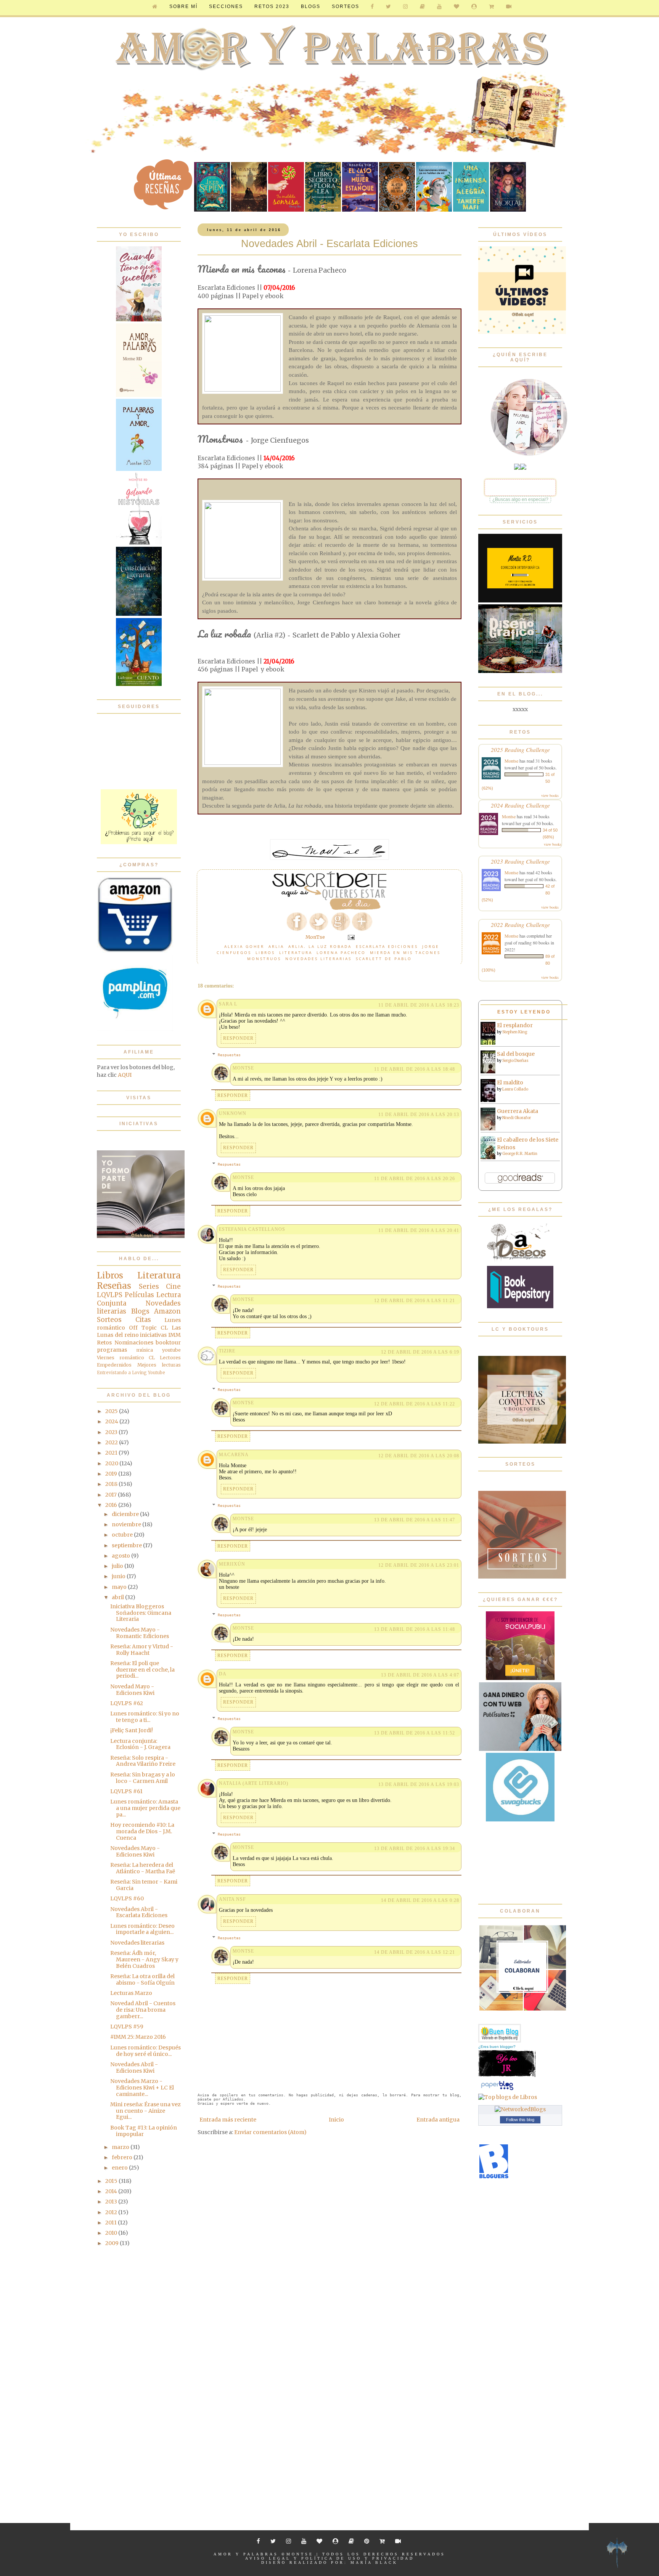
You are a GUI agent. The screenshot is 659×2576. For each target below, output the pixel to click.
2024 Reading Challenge (520, 805)
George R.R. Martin (520, 1154)
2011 (112, 2223)
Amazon (167, 1311)
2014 (112, 2191)
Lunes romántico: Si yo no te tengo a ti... (145, 1717)
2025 (112, 1411)
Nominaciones (134, 1343)
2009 (113, 2243)
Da (223, 1674)
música (145, 1350)
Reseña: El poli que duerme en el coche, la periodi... (142, 1670)
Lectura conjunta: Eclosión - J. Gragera (140, 1744)
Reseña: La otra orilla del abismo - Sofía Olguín (142, 1979)
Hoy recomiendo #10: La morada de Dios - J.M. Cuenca (142, 1831)
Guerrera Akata (518, 1111)
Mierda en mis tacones (405, 952)
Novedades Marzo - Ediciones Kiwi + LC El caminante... (142, 2088)
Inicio (336, 2120)
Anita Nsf (232, 1899)
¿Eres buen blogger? (497, 2047)
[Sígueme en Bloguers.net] (494, 2177)
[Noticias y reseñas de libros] (508, 2097)
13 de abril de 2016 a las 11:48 (415, 1629)
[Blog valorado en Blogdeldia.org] (500, 2033)
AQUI (125, 1075)
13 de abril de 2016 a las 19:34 (415, 1848)
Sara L (228, 1004)
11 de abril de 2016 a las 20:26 (415, 1179)
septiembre (127, 1545)
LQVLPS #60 (127, 1898)
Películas (139, 1295)
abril (118, 1597)
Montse (511, 761)
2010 (112, 2233)
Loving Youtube (149, 1373)
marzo (121, 2147)
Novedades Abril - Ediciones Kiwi (134, 2068)
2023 (112, 1432)
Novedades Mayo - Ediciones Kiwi (135, 1851)
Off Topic (143, 1328)
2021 (112, 1453)
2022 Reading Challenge (520, 924)
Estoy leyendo (524, 1012)
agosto (121, 1556)
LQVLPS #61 (126, 1791)
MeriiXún (232, 1564)
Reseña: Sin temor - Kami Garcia (144, 1885)
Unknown (233, 1113)
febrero (123, 2157)
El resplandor (515, 1025)
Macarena (234, 1455)
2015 (112, 2181)
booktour (168, 1343)
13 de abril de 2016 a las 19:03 (419, 1784)
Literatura (296, 952)
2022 (112, 1442)
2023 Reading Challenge (520, 861)
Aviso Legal (268, 2558)
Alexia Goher (244, 946)
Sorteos (346, 6)
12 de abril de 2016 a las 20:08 (419, 1456)
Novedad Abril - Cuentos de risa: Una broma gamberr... (143, 2010)
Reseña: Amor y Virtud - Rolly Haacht (142, 1650)
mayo (120, 1587)
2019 (112, 1474)
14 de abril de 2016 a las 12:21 (415, 1952)
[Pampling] (135, 1029)
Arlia (276, 946)
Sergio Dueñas (515, 1061)
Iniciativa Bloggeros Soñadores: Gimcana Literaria (141, 1613)
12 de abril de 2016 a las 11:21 (415, 1301)
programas (112, 1350)
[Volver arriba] (617, 2554)
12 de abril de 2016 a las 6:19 (420, 1352)
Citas (143, 1320)
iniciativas (153, 1335)
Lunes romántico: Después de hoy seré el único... (145, 2051)
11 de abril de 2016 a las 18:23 (419, 1005)
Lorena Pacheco (341, 952)
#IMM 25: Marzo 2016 (138, 2037)
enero (120, 2168)
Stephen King (515, 1032)
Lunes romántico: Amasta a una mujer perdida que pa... (145, 1808)
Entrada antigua (438, 2120)
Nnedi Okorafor (517, 1118)
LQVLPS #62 (127, 1703)
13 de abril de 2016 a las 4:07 (420, 1675)
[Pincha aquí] (139, 842)
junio (119, 1576)
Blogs (140, 1311)
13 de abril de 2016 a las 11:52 (415, 1733)
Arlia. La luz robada (320, 946)
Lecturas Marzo (131, 1993)
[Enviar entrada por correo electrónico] (351, 937)
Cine (173, 1286)
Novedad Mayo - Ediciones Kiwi (132, 1690)
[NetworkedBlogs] (520, 2109)
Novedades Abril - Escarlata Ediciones (139, 1912)
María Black (374, 2562)
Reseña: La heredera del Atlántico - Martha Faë (143, 1868)
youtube (171, 1350)
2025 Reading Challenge (520, 749)
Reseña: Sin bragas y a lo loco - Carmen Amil (143, 1778)
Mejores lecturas (159, 1365)
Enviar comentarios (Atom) (270, 2132)
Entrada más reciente (228, 2120)
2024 (112, 1421)
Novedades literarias (318, 959)
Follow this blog (520, 2120)
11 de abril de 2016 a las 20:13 (419, 1115)
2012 (112, 2212)
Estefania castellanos (252, 1229)
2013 (112, 2202)
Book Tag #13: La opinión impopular (144, 2131)
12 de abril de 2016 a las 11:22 (415, 1404)
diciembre (126, 1514)
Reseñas (114, 1286)
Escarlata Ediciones (387, 946)
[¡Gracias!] (329, 908)
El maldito (510, 1082)
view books (550, 795)
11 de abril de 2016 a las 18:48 (415, 1069)
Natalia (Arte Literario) (254, 1783)
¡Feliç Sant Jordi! (132, 1730)
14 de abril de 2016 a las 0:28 (420, 1900)
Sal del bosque (516, 1054)
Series (149, 1286)
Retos (104, 1343)
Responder (238, 1038)
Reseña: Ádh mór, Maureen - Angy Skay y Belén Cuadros (144, 1959)
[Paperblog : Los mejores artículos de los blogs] (497, 2090)
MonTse (243, 1068)
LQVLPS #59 (127, 2027)
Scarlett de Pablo (384, 959)
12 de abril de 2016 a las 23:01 (419, 1565)
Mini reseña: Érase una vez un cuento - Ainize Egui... (145, 2111)
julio (118, 1566)
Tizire (227, 1351)
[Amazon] (135, 951)
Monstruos (264, 959)
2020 (112, 1463)
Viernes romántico (121, 1358)
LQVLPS (110, 1295)
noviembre (127, 1524)
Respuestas (229, 1055)
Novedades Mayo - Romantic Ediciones (140, 1633)
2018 (112, 1484)
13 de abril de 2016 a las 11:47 (415, 1520)
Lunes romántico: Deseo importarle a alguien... (142, 1929)
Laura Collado (515, 1089)
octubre (123, 1535)
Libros (265, 952)
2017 (112, 1495)
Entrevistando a (114, 1373)
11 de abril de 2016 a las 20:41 (419, 1230)
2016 (112, 1505)
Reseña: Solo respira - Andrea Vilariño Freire (143, 1761)
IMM (174, 1335)
